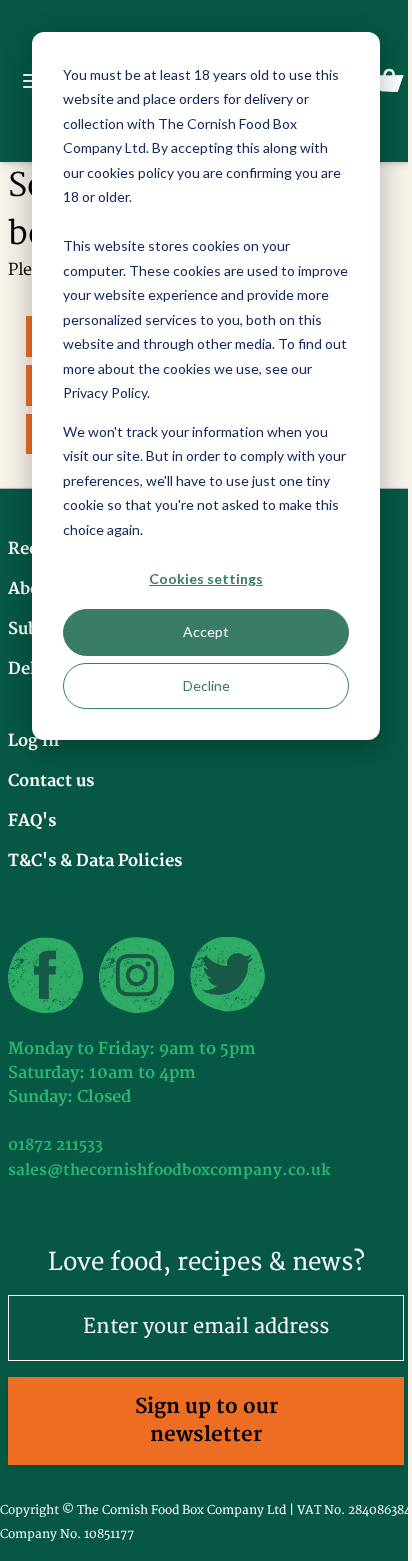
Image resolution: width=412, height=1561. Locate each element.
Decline (206, 685)
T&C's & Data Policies (95, 861)
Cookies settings (206, 578)
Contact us (51, 781)
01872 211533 (55, 1145)
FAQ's (32, 821)
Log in (33, 741)
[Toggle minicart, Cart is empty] (389, 81)
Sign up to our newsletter (206, 1420)
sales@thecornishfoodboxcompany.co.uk (169, 1170)
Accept (206, 631)
